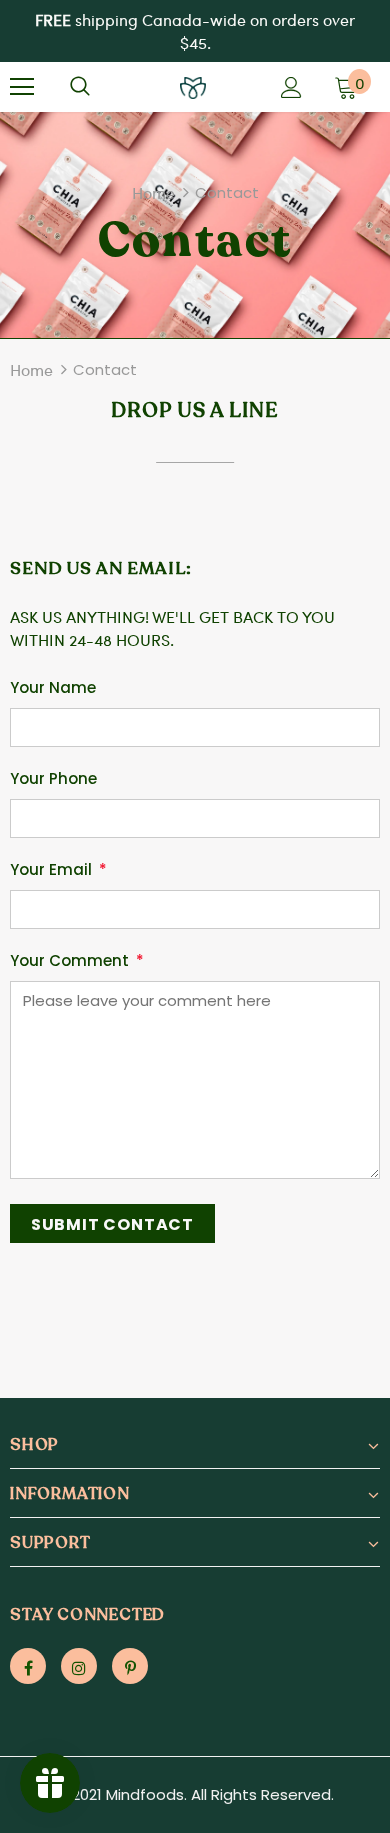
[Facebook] (28, 1666)
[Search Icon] (80, 87)
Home (153, 192)
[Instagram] (79, 1666)
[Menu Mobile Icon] (22, 87)
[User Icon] (291, 87)
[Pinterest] (130, 1666)
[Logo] (193, 85)
